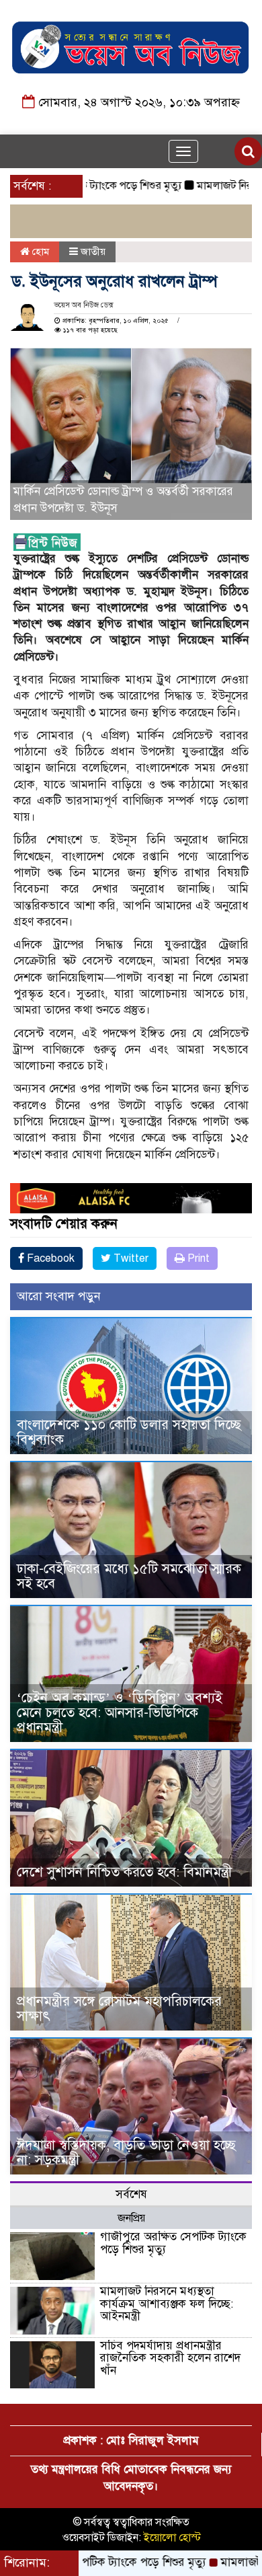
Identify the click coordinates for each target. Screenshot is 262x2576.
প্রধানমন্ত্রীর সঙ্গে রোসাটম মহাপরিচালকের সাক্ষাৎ (119, 2009)
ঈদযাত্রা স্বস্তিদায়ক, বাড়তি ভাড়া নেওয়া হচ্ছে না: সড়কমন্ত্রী (126, 2153)
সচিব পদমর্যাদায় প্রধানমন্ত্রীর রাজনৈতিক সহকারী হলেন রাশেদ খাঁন (170, 2358)
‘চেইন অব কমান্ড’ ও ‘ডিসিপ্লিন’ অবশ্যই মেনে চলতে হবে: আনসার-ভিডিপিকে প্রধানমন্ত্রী (120, 1713)
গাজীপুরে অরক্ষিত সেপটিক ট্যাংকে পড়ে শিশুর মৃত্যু (173, 2243)
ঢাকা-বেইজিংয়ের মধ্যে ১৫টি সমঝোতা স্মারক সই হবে (129, 1576)
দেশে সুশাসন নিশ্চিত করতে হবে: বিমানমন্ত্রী (124, 1872)
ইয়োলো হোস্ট (172, 2538)
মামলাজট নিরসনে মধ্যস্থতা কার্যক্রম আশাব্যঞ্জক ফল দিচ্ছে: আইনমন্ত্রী (167, 2304)
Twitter (130, 1258)
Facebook (49, 1258)
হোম (39, 252)
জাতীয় (93, 252)
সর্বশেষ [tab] (131, 2194)
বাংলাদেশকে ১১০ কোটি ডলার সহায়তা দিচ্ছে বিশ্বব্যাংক (129, 1432)
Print (197, 1258)
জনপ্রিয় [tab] (131, 2218)
